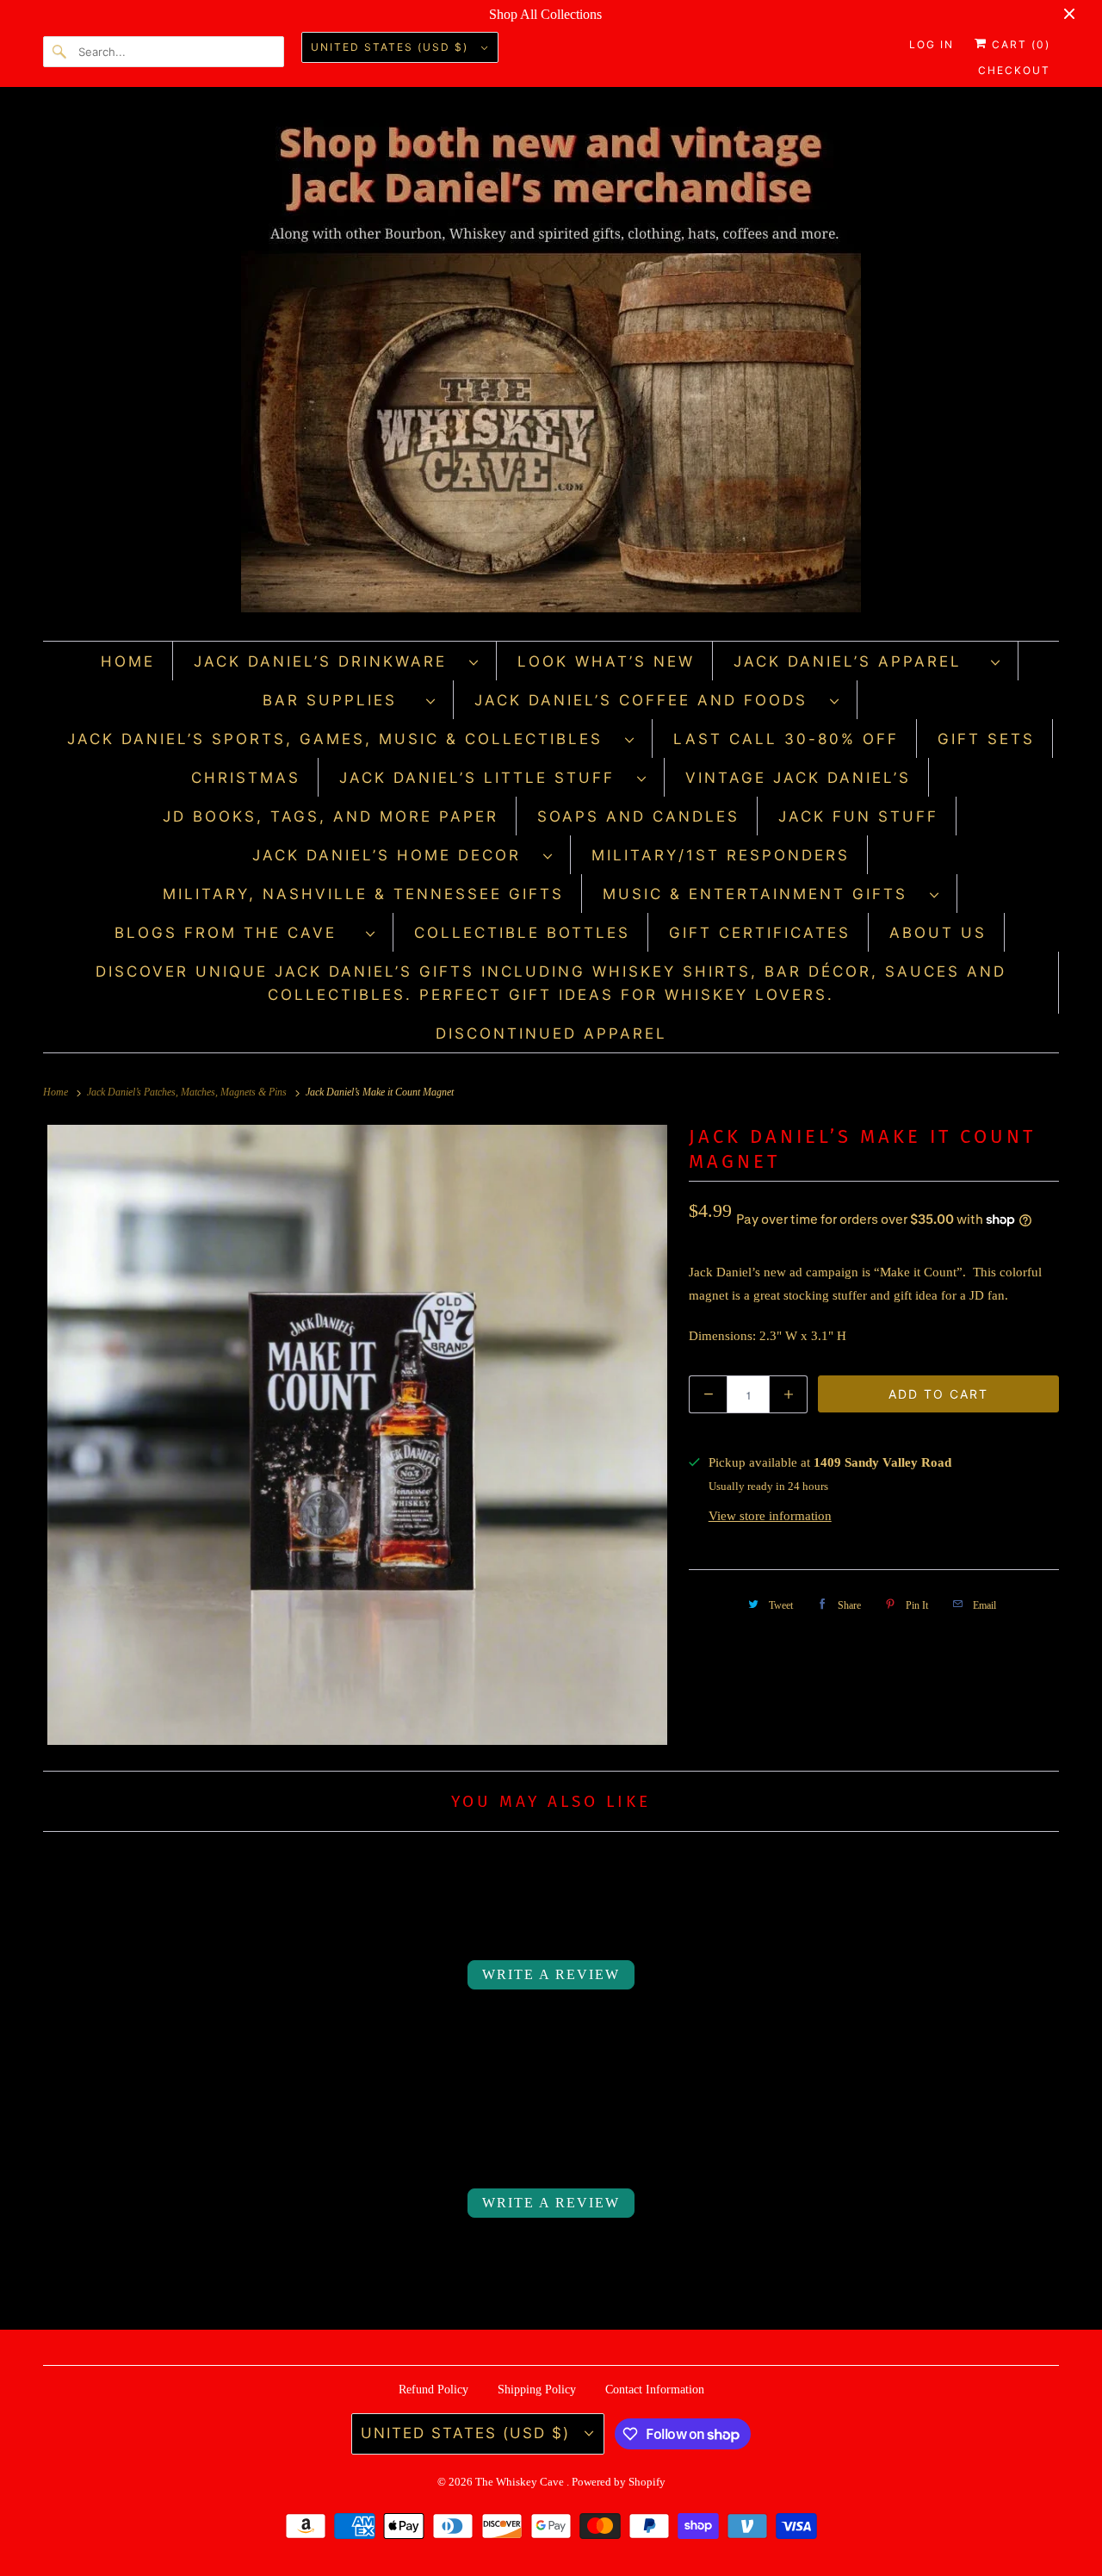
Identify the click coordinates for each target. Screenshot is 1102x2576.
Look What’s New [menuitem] (606, 661)
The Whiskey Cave (521, 2482)
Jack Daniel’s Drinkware (327, 661)
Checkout (1014, 70)
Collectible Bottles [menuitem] (522, 933)
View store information (770, 1516)
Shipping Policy (537, 2390)
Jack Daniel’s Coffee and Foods (648, 700)
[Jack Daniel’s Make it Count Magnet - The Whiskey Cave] (357, 1435)
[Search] (60, 52)
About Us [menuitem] (938, 933)
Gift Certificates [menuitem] (760, 933)
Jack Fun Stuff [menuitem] (858, 816)
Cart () (1019, 44)
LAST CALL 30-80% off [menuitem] (786, 739)
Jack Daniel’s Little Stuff (484, 778)
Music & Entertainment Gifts (762, 894)
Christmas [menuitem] (246, 778)
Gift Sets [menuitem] (986, 739)
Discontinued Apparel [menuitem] (551, 1034)
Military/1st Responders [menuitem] (721, 855)
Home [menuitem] (128, 661)
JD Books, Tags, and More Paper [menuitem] (331, 816)
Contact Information (655, 2390)
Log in (932, 44)
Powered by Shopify (619, 2482)
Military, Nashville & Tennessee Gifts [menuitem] (363, 894)
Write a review (551, 1974)
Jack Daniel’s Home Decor (393, 855)
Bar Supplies (340, 700)
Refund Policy (433, 2390)
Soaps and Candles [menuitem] (638, 816)
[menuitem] (337, 661)
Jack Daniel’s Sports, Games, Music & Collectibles (342, 739)
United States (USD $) (392, 47)
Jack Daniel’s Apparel (858, 661)
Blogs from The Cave (236, 933)
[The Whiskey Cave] (551, 368)
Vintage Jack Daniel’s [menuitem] (798, 778)
